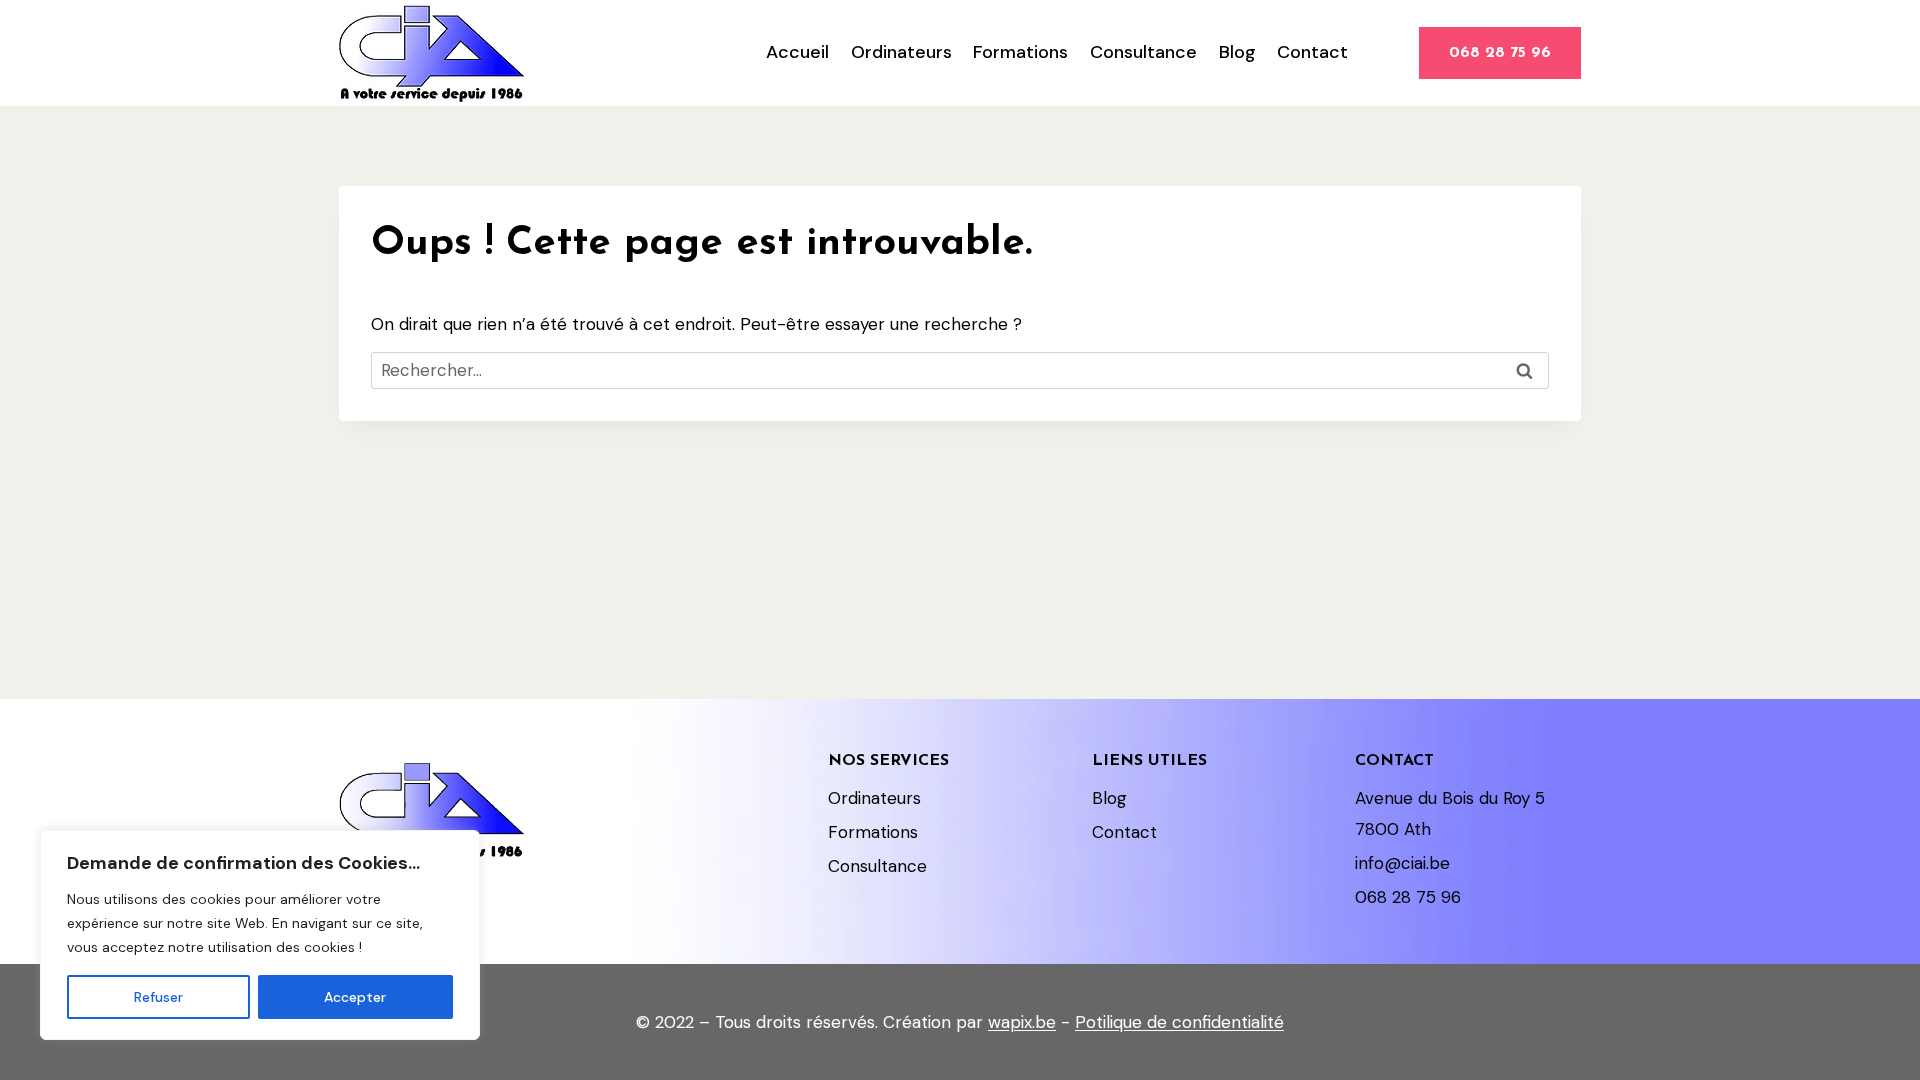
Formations (1020, 52)
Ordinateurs (901, 52)
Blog (1237, 52)
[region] (260, 935)
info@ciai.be (1402, 863)
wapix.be (1022, 1022)
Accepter (355, 997)
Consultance (1143, 52)
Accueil (797, 52)
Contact (1312, 52)
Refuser (158, 997)
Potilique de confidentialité (1179, 1022)
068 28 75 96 (1500, 53)
